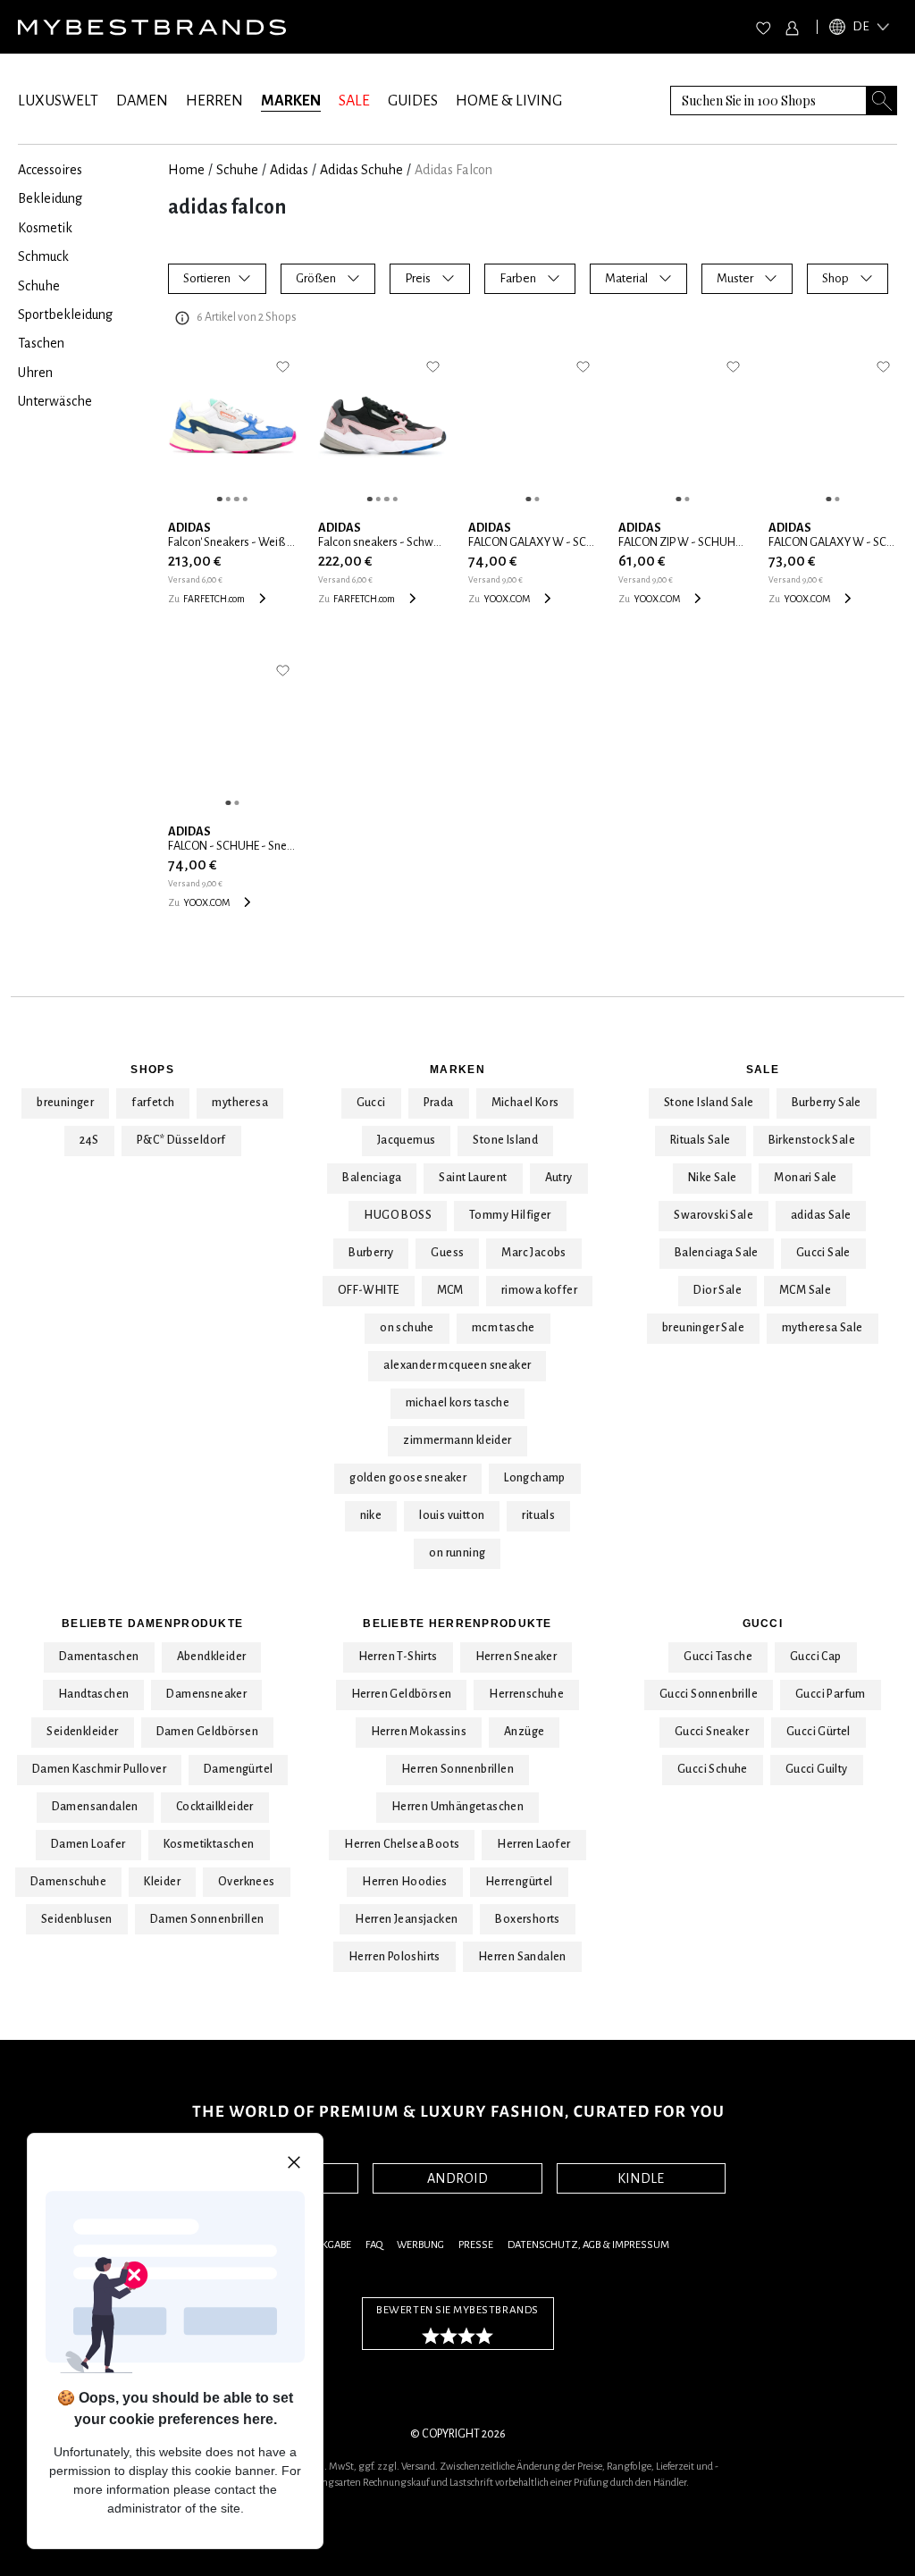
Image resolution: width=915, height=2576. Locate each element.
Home (186, 170)
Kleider (162, 1882)
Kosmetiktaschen (209, 1844)
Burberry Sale (827, 1103)
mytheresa (240, 1103)
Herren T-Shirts (398, 1657)
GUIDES (413, 101)
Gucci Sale (823, 1253)
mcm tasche (504, 1328)
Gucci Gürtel (818, 1732)
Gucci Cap (816, 1657)
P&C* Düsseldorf (181, 1140)
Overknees (247, 1882)
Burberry (371, 1253)
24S (89, 1140)
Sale (763, 1070)
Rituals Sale (701, 1140)
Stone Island (505, 1140)
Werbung (420, 2245)
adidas (289, 170)
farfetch (153, 1103)
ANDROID (457, 2178)
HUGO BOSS (398, 1215)
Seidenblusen (77, 1919)
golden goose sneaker (408, 1478)
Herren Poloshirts (395, 1957)
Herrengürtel (519, 1882)
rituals (538, 1515)
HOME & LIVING (509, 101)
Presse (476, 2245)
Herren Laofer (533, 1844)
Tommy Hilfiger (510, 1215)
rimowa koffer (539, 1290)
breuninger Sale (703, 1328)
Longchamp (535, 1478)
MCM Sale (805, 1290)
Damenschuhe (68, 1882)
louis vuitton (452, 1515)
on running (457, 1553)
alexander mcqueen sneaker (457, 1365)
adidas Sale (821, 1215)
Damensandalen (95, 1807)
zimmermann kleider (457, 1440)
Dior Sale (718, 1290)
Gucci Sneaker (712, 1732)
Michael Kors (525, 1103)
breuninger (65, 1103)
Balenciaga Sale (717, 1253)
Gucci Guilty (817, 1769)
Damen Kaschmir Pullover (99, 1769)
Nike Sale (713, 1178)
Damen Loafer (88, 1844)
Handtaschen (93, 1694)
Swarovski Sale (714, 1215)
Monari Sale (805, 1178)
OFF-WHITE (369, 1290)
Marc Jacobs (533, 1253)
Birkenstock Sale (812, 1140)
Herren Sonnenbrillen (457, 1769)
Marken (457, 1070)
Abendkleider (212, 1657)
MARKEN (291, 101)
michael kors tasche (458, 1403)
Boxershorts (527, 1919)
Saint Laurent (473, 1178)
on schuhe (407, 1328)
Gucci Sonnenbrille (709, 1694)
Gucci (371, 1103)
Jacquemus (407, 1140)
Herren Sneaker (516, 1657)
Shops (152, 1070)
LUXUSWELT (58, 101)
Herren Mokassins (419, 1732)
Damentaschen (99, 1657)
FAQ (374, 2245)
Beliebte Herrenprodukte (457, 1624)
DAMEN (142, 101)
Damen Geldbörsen (207, 1732)
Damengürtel (238, 1769)
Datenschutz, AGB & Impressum (588, 2245)
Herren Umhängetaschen (457, 1807)
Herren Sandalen (522, 1957)
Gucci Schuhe (713, 1769)
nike (371, 1515)
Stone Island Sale (709, 1103)
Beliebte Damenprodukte (152, 1624)
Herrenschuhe (526, 1694)
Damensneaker (206, 1694)
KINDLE (641, 2178)
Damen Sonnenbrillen (207, 1919)
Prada (439, 1103)
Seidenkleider (82, 1732)
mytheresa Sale (823, 1328)
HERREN (214, 101)
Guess (447, 1253)
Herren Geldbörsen (402, 1694)
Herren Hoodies (405, 1882)
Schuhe (237, 170)
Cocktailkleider (215, 1807)
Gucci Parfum (831, 1694)
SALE (354, 101)
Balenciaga (372, 1178)
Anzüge (524, 1732)
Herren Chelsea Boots (402, 1844)
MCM (450, 1290)
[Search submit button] (882, 101)
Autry (559, 1178)
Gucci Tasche (718, 1657)
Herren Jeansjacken (406, 1919)
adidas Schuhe (361, 170)
